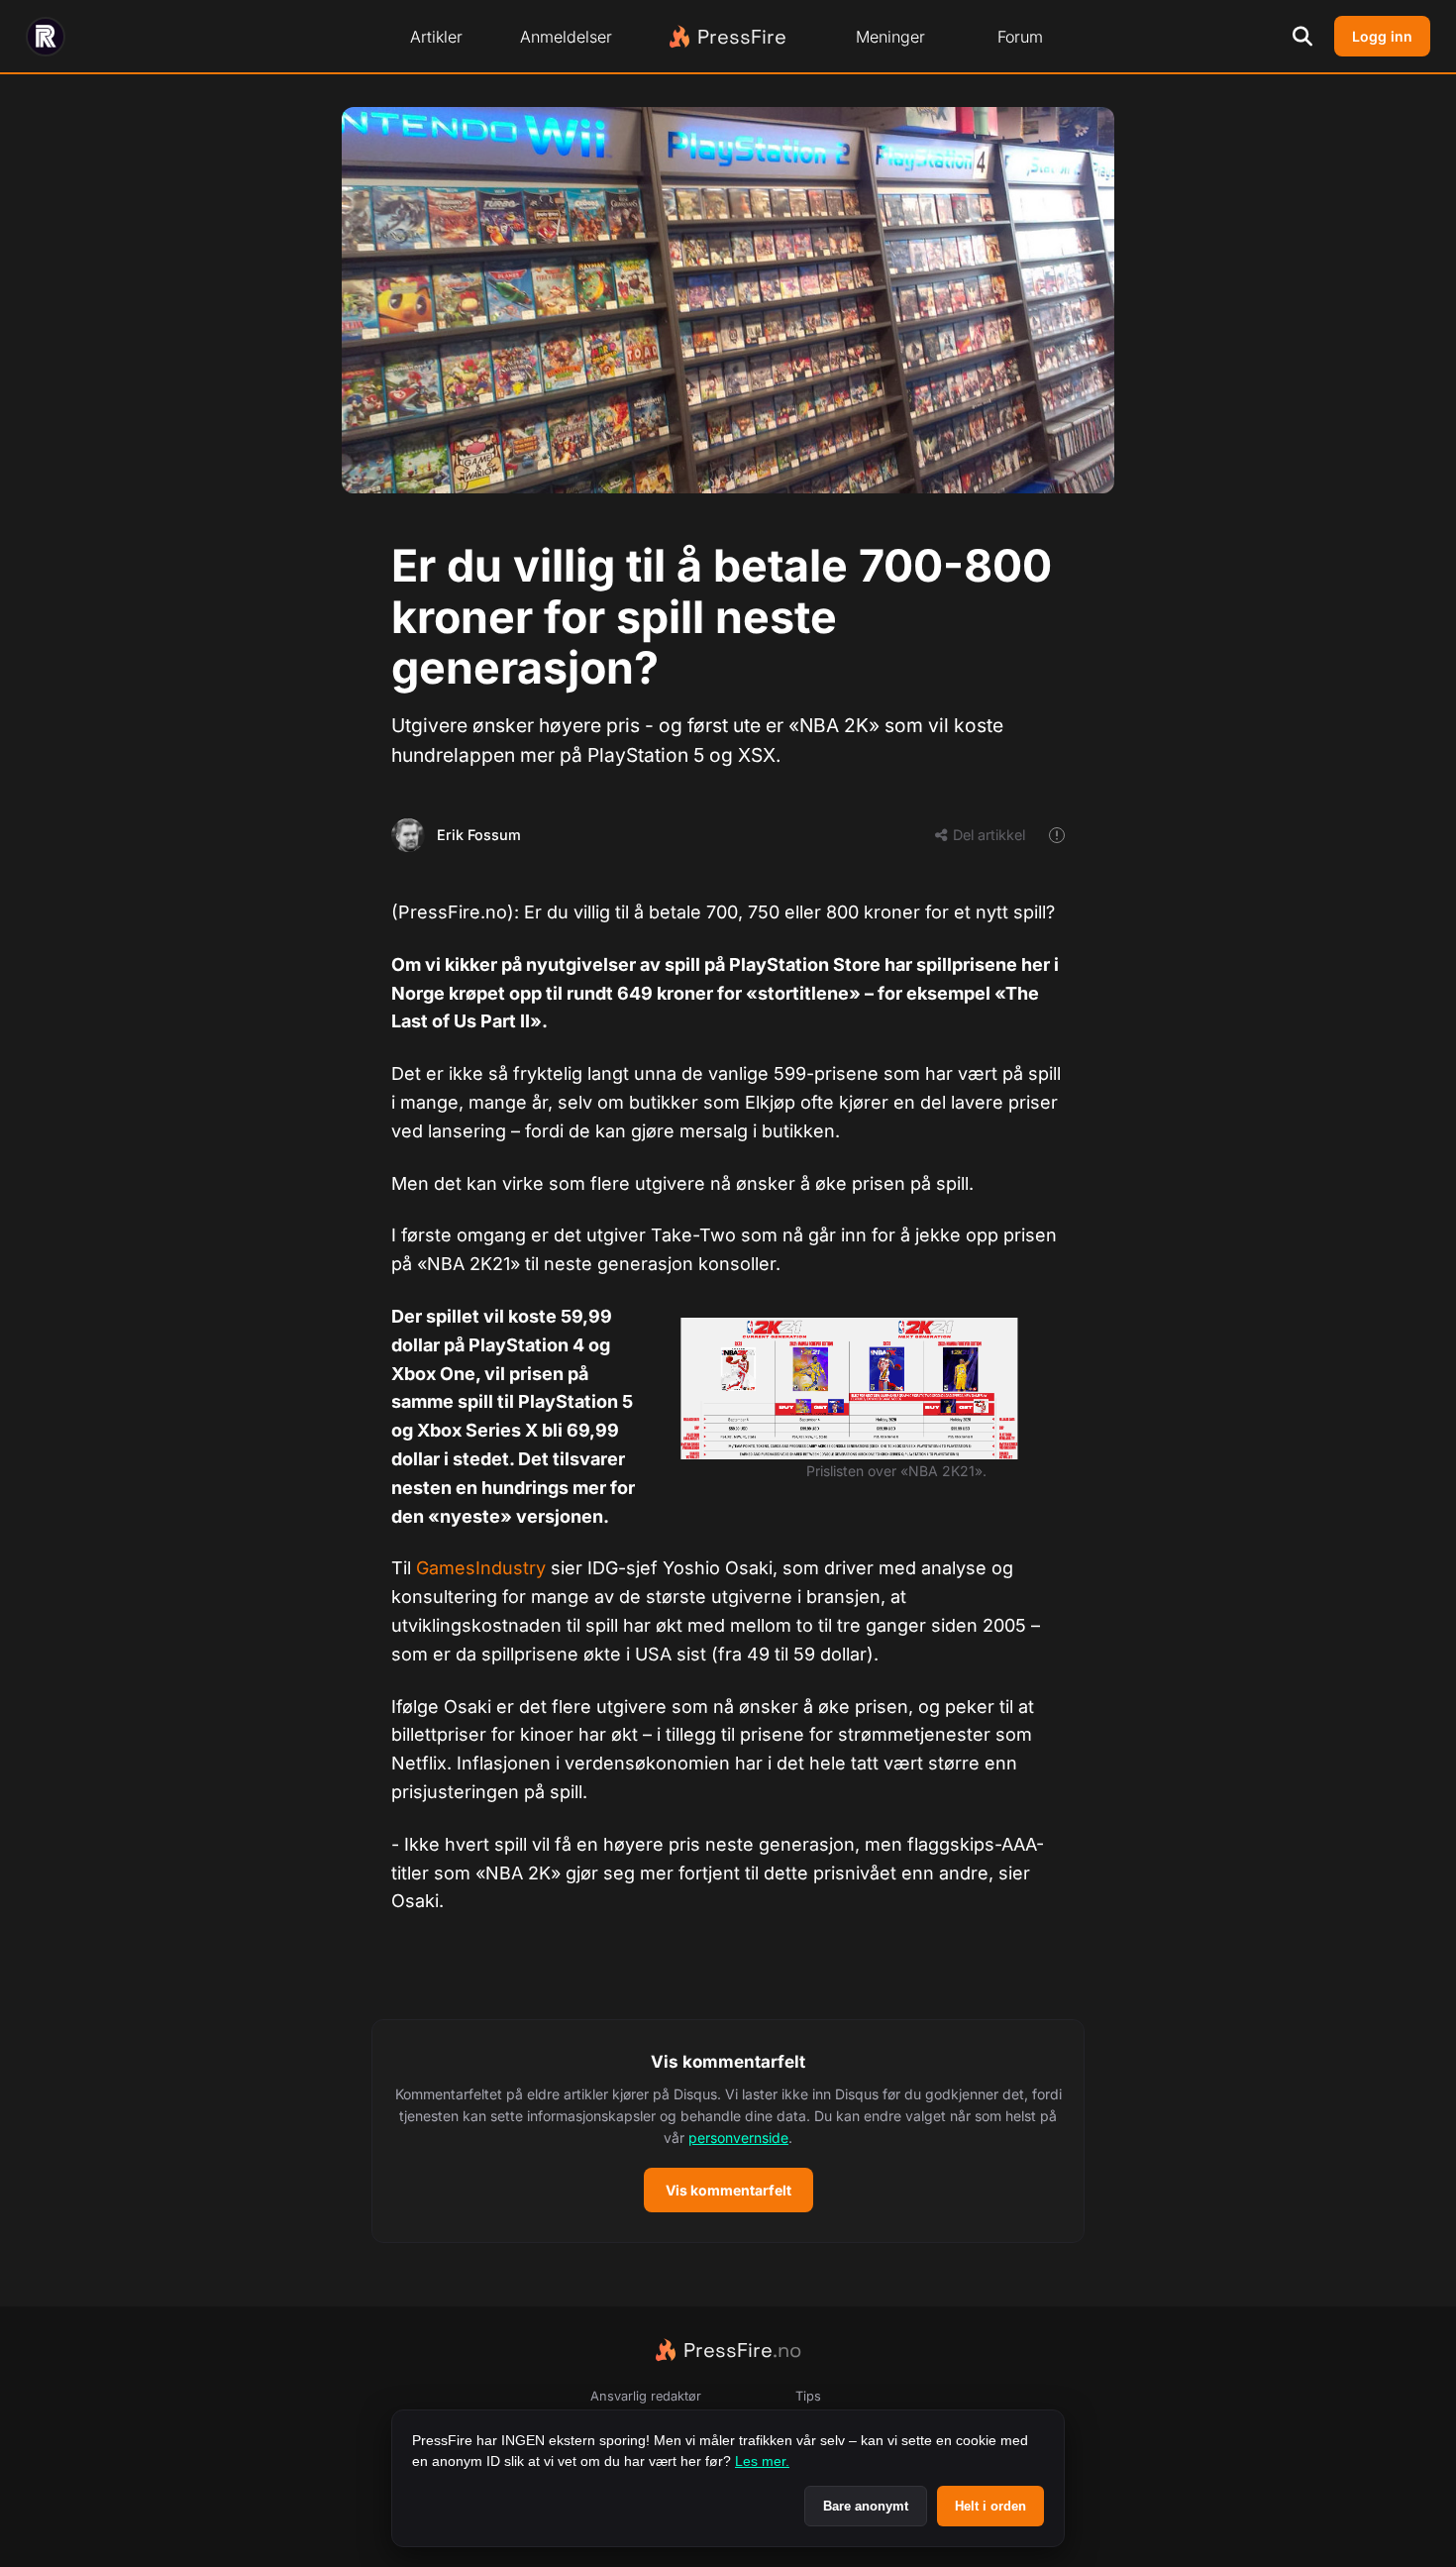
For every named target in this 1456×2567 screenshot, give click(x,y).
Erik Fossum (479, 835)
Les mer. (762, 2461)
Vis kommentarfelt (728, 2190)
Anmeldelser (566, 37)
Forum (1020, 37)
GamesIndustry (483, 1568)
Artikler (436, 37)
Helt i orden (990, 2506)
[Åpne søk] (1302, 37)
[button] (728, 2131)
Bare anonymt (866, 2506)
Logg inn (1382, 36)
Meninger (890, 37)
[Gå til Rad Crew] (46, 37)
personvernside (738, 2138)
